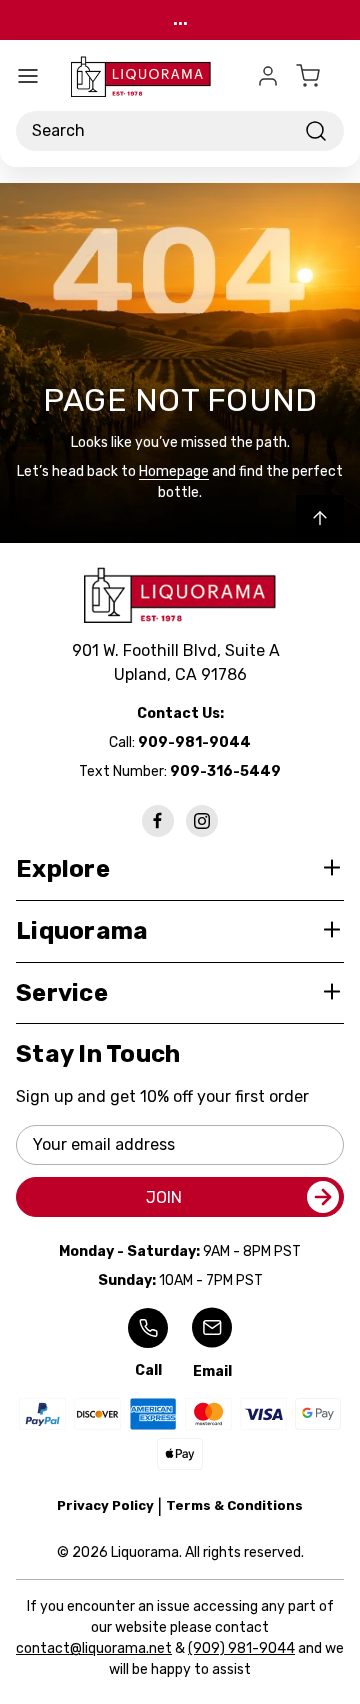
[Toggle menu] (28, 76)
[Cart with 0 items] (320, 76)
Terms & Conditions (234, 1505)
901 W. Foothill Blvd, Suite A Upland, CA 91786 (180, 662)
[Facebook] (158, 821)
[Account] (268, 76)
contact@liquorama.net (94, 1648)
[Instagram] (202, 821)
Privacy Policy (105, 1505)
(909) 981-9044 (241, 1648)
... (180, 19)
